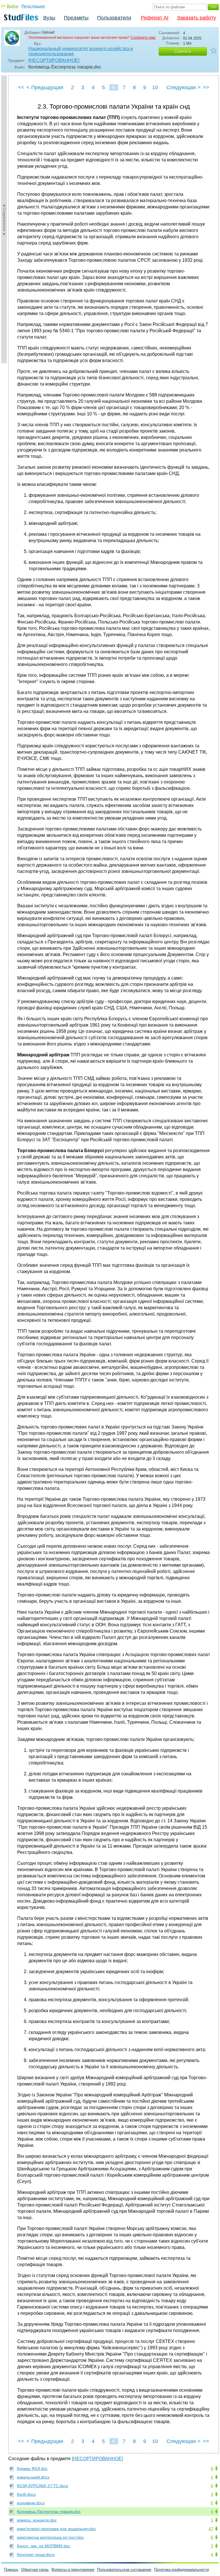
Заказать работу (197, 18)
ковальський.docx (33, 2477)
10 (155, 87)
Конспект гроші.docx (36, 2554)
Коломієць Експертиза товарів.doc (49, 2511)
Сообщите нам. (143, 38)
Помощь (11, 2570)
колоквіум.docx (31, 2503)
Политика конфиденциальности (181, 2570)
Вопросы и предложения (73, 2570)
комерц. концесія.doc (37, 2520)
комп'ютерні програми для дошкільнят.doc (56, 2529)
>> (206, 87)
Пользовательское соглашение (124, 2570)
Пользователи (114, 18)
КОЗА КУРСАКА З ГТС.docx (43, 2486)
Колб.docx (26, 2494)
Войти (12, 6)
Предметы (76, 18)
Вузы (49, 18)
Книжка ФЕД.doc (32, 2468)
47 (211, 2529)
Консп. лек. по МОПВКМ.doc (44, 2546)
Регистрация (33, 6)
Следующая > (183, 87)
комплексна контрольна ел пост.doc (50, 2537)
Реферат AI (155, 18)
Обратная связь (35, 2570)
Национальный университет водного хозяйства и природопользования (81, 51)
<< (21, 87)
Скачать (183, 51)
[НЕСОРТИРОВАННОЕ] (54, 60)
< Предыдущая (45, 87)
